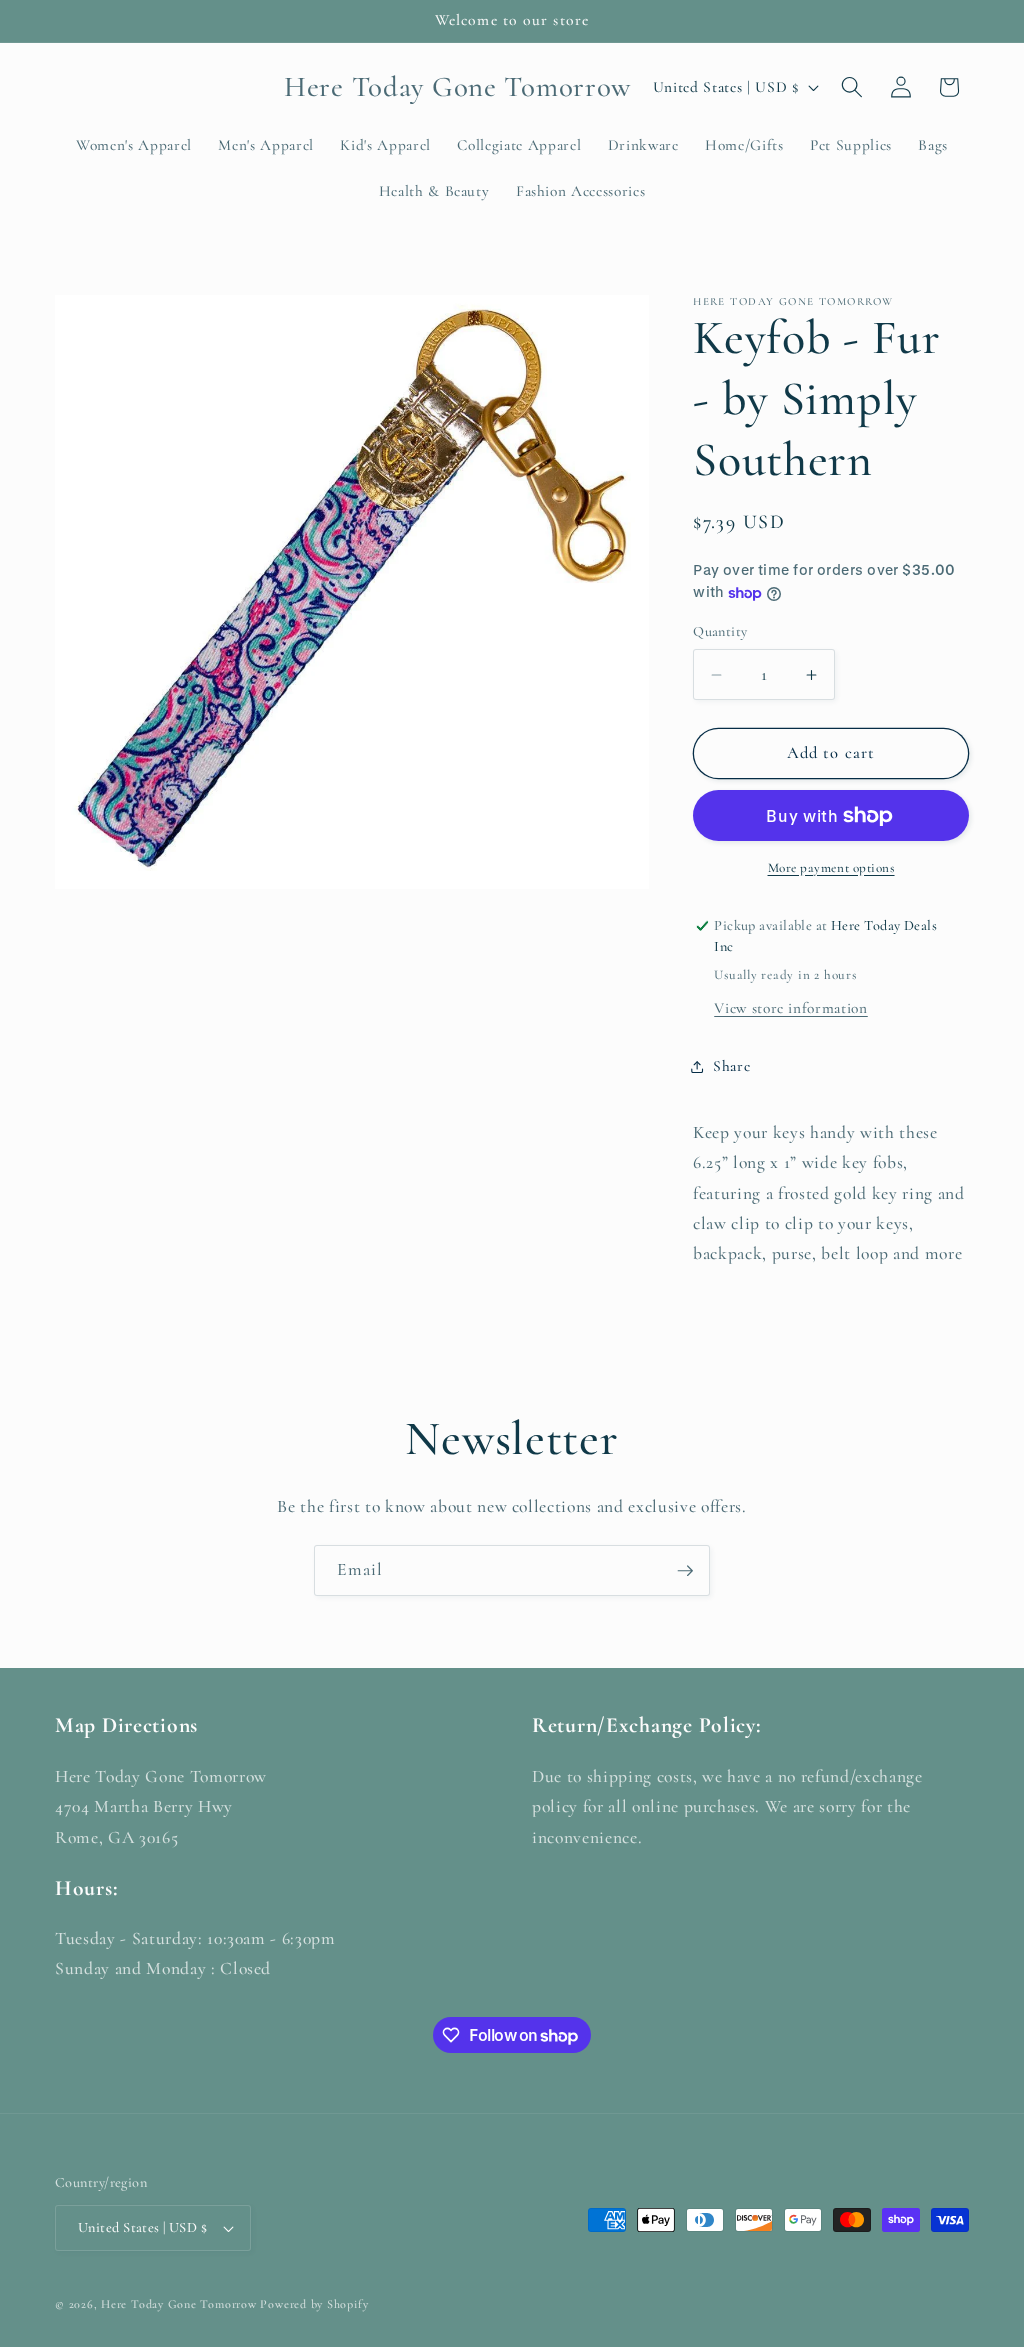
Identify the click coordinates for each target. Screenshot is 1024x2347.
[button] (852, 87)
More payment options (831, 868)
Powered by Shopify (314, 2304)
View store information (791, 1008)
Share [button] (731, 1066)
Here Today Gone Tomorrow (178, 2304)
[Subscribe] (685, 1571)
